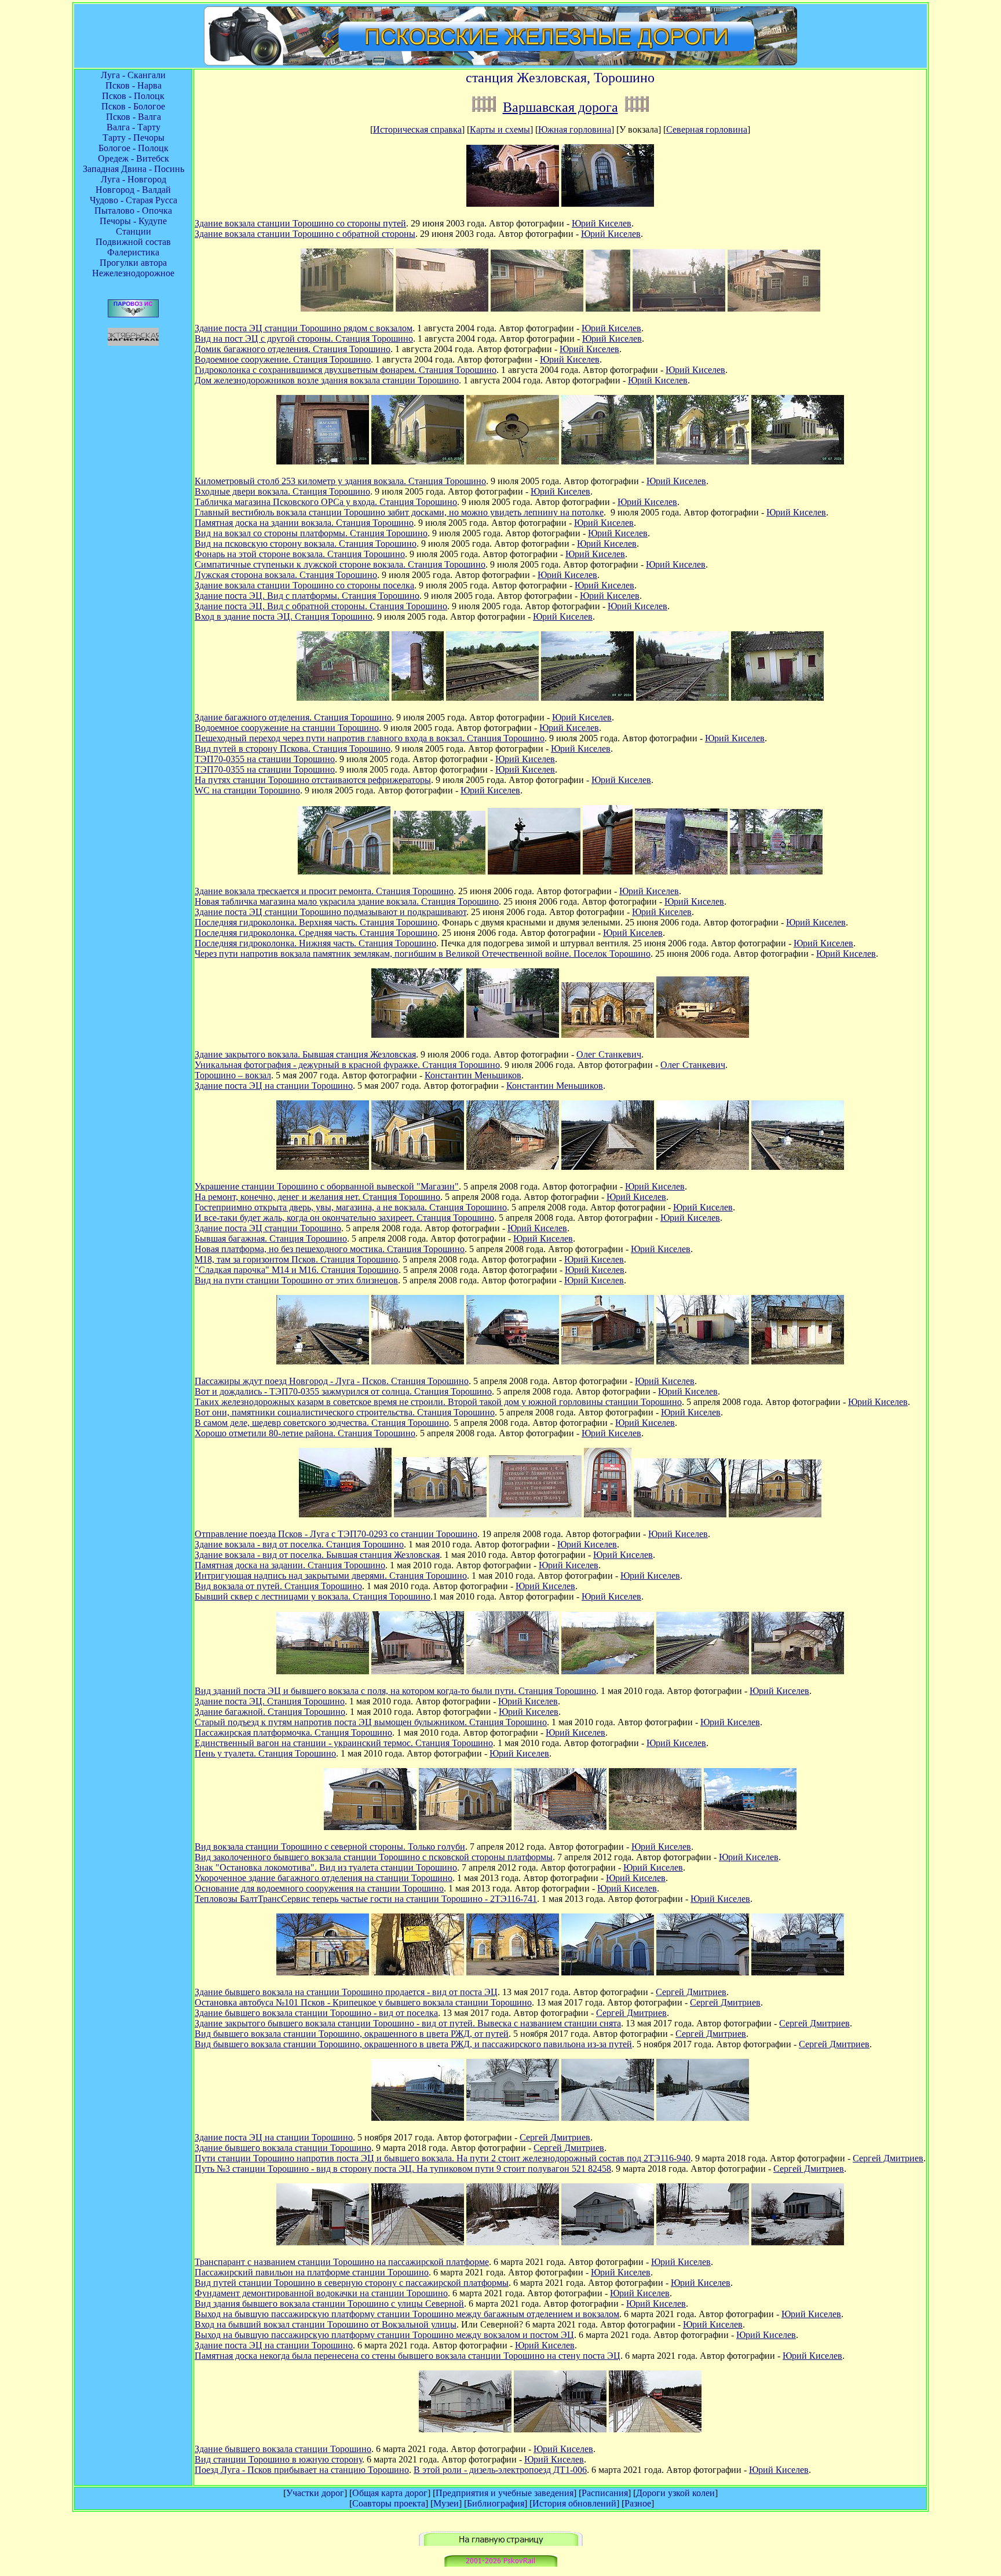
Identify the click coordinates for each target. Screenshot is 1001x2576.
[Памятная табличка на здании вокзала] (535, 1514)
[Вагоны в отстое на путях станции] (682, 698)
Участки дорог (315, 2493)
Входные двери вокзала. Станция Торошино (282, 491)
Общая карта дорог (390, 2493)
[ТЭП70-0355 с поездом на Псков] (513, 1361)
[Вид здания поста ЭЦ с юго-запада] (703, 1035)
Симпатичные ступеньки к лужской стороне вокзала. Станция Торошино (340, 564)
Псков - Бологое (133, 106)
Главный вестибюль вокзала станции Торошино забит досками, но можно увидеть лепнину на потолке (399, 512)
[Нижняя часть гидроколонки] (681, 871)
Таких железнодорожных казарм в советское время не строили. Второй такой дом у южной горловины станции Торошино (438, 1402)
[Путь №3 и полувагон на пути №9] (703, 2118)
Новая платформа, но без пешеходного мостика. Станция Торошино (330, 1249)
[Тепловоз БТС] (750, 1827)
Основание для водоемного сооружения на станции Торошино (319, 1888)
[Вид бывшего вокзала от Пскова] (323, 1972)
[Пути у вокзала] (323, 1361)
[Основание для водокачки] (655, 1827)
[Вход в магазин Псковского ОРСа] (323, 461)
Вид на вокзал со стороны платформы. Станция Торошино (311, 533)
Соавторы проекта (389, 2503)
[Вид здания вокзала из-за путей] (323, 1167)
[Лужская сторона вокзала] (608, 461)
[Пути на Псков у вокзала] (587, 698)
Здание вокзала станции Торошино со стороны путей (300, 223)
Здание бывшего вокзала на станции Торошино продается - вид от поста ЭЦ (346, 1992)
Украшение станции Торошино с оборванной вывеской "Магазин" (327, 1186)
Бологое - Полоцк (134, 148)
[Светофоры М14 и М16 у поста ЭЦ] (798, 1167)
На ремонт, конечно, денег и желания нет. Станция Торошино (317, 1197)
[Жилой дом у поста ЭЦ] (608, 1361)
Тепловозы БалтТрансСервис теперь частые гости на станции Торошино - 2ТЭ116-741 (366, 1899)
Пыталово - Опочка (133, 211)
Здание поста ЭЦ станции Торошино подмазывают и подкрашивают (330, 912)
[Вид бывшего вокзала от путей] (680, 1514)
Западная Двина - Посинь (134, 169)
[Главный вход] (608, 1514)
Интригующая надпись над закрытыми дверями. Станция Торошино (331, 1576)
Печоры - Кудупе (133, 221)
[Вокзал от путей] (418, 1167)
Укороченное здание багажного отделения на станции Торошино (324, 1878)
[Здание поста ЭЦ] (347, 308)
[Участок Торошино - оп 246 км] (637, 107)
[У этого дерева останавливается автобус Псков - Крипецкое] (418, 1972)
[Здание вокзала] (513, 204)
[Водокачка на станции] (418, 698)
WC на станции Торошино (247, 790)
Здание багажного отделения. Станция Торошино (293, 717)
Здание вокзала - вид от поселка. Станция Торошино (299, 1544)
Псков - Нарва (134, 85)
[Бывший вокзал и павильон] (798, 1972)
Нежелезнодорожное (133, 273)
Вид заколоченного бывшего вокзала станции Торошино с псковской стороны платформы (374, 1857)
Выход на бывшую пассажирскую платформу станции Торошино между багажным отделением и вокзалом (407, 2314)
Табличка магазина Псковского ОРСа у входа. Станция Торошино (326, 502)
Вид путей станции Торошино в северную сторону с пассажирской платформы (352, 2283)
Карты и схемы (500, 129)
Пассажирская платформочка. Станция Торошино (293, 1732)
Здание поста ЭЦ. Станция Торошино (270, 1701)
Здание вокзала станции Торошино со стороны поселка (304, 585)
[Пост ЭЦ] (798, 461)
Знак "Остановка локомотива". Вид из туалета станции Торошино (326, 1867)
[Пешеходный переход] (492, 698)
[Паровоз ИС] (133, 314)
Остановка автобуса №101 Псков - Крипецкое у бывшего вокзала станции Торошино (363, 2002)
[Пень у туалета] (798, 1671)
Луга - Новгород (134, 179)
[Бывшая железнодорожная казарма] (774, 308)
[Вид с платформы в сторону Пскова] (560, 2429)
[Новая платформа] (608, 1167)
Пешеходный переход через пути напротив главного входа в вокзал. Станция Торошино (370, 738)
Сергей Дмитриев (691, 1992)
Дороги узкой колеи (675, 2493)
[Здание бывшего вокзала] (344, 871)
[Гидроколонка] (679, 308)
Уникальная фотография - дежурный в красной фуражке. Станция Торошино (347, 1065)
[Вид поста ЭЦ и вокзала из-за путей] (323, 1671)
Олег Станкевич (609, 1054)
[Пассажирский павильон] (323, 2242)
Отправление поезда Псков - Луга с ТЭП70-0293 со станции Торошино (336, 1534)
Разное (638, 2503)
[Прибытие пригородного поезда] (418, 1361)
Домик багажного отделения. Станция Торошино (293, 349)
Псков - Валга (134, 117)
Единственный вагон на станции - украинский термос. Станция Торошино (344, 1743)
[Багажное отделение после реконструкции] (560, 1827)
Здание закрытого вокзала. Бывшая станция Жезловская (305, 1054)
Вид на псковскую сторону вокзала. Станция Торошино (306, 544)
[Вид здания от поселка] (703, 461)
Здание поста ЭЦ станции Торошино (268, 1228)
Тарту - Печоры (134, 138)
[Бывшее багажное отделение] (537, 308)
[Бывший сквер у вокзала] (775, 1514)
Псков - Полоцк (133, 96)
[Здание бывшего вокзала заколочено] (465, 1827)
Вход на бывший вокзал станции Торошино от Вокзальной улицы (326, 2324)
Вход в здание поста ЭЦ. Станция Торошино (284, 616)
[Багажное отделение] (513, 1167)
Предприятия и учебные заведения (505, 2493)
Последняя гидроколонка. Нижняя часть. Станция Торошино (315, 943)
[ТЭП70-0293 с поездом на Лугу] (345, 1514)
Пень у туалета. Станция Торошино (265, 1753)
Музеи (446, 2503)
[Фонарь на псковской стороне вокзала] (513, 461)
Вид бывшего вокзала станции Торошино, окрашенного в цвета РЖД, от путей (352, 2034)
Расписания (605, 2493)
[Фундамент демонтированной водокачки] (513, 2242)
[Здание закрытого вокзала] (418, 1035)
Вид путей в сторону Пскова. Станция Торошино (293, 749)
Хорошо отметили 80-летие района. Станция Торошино (305, 1433)
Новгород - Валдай (133, 190)
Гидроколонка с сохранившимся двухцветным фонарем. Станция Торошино (346, 370)
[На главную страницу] (501, 2543)
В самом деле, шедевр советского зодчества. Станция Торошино (322, 1423)
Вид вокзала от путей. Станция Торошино (278, 1586)
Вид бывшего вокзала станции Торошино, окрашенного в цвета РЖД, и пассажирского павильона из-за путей (413, 2044)
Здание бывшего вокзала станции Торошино (283, 2148)
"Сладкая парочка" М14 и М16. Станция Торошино (297, 1270)
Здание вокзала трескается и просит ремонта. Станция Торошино (324, 891)
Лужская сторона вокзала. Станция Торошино (286, 575)
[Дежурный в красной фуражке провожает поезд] (513, 1035)
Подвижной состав (133, 242)
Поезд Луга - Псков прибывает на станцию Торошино (302, 2470)
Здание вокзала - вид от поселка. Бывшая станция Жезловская (317, 1555)
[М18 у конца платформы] (703, 1167)
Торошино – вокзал (233, 1075)
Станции (134, 231)
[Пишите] (501, 2564)
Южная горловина (575, 129)
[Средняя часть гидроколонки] (608, 871)
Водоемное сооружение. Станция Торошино (283, 359)
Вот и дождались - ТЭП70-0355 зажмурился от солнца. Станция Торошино (343, 1391)
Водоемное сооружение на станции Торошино (287, 728)
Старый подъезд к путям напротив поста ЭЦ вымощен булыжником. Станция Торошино (371, 1722)
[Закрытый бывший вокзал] (608, 1972)
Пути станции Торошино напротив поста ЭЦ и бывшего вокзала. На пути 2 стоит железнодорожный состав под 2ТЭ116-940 (443, 2158)
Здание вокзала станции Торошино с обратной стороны (305, 234)
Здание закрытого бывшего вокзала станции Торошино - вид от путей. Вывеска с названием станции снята (408, 2023)
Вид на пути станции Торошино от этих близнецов (296, 1280)
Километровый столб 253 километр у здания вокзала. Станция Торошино (340, 481)
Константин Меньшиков (473, 1075)
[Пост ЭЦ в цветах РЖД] (418, 2118)
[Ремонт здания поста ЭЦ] (439, 871)
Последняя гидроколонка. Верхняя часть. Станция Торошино (316, 922)
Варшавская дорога (560, 107)
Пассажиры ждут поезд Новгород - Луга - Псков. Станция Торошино (332, 1381)
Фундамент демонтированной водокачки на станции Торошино (321, 2293)
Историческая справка (417, 129)
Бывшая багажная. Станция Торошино (271, 1238)
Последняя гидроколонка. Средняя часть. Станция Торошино (316, 933)
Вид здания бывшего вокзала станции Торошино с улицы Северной (329, 2304)
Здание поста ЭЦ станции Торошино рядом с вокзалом (304, 328)
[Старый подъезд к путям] (608, 1671)
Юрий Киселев (602, 223)
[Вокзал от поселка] (608, 1035)
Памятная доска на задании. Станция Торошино (290, 1565)
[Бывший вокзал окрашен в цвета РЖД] (703, 1972)
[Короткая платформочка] (703, 1671)
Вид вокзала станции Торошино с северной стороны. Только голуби (330, 1847)
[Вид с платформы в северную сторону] (418, 2242)
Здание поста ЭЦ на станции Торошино (274, 1086)
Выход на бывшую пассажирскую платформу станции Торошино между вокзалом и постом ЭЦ (384, 2335)
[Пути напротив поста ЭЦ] (608, 2118)
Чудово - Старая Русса (134, 200)
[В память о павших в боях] (776, 871)
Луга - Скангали (133, 75)
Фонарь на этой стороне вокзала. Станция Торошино (300, 554)
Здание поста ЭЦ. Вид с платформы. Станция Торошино (307, 596)
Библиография (496, 2503)
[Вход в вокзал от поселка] (608, 204)
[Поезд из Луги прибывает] (655, 2429)
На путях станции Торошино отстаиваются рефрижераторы (313, 780)
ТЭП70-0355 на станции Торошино (265, 759)
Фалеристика (133, 252)
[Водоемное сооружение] (608, 308)
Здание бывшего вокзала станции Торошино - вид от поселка (316, 2013)
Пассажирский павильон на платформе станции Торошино (312, 2272)
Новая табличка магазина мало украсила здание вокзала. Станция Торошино (347, 901)
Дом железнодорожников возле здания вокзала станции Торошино (327, 380)
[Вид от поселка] (440, 1514)
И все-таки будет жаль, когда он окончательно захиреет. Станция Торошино (344, 1218)
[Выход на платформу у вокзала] (703, 2242)
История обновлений (574, 2503)
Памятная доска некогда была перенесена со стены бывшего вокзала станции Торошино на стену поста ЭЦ (408, 2356)
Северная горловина (707, 129)
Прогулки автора (133, 263)
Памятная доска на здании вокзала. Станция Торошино (304, 523)
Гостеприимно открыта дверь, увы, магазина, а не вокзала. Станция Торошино (351, 1207)
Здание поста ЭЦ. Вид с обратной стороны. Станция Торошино (321, 606)
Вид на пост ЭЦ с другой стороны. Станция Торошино (304, 339)
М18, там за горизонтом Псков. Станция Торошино (296, 1259)
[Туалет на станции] (777, 698)
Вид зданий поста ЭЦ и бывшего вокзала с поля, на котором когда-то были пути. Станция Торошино (395, 1691)
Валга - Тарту (134, 127)
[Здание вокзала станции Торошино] (418, 461)
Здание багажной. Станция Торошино (270, 1712)
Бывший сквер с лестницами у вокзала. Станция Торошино (313, 1596)
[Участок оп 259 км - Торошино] (484, 107)
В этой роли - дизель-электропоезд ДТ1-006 (500, 2470)
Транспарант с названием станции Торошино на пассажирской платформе (342, 2262)
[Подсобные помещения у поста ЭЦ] (703, 1361)
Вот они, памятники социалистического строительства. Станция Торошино (345, 1412)
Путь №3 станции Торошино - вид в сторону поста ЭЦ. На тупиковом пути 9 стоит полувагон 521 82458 (403, 2169)
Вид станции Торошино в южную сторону (278, 2459)
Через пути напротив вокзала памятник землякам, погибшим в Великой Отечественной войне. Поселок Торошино (423, 954)
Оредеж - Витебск (134, 158)
